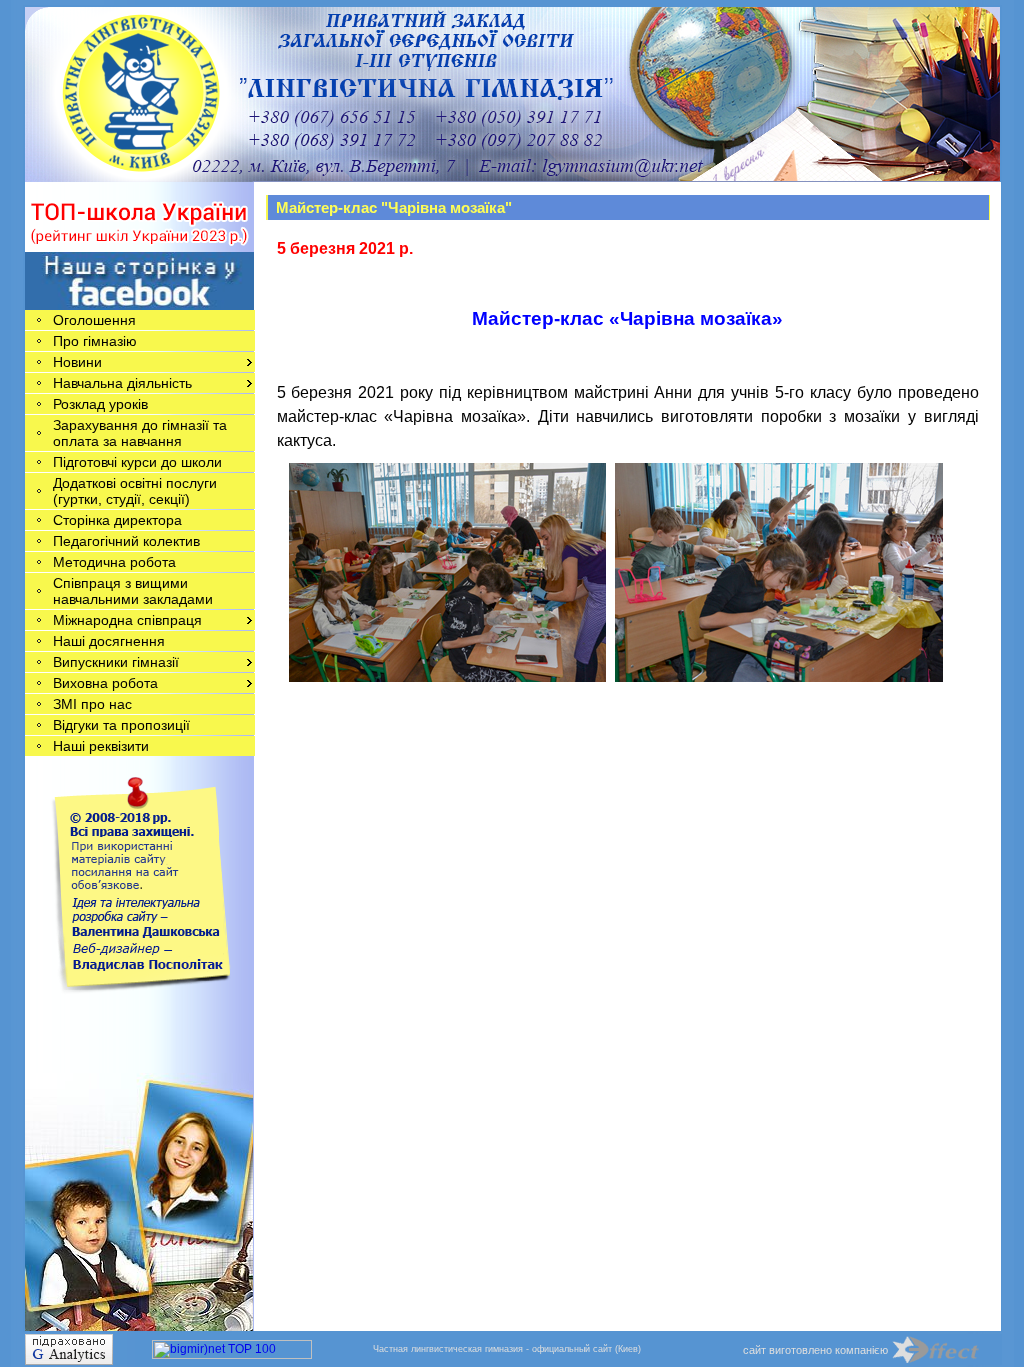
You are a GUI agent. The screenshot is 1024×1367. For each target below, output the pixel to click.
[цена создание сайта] (947, 1349)
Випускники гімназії (116, 662)
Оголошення (94, 320)
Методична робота (114, 562)
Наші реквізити (101, 746)
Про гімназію (95, 341)
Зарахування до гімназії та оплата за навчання (140, 433)
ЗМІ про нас (92, 704)
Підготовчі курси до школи (137, 462)
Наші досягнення (109, 641)
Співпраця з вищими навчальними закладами (133, 591)
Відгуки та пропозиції (121, 725)
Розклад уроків (100, 404)
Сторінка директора (117, 520)
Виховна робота (105, 683)
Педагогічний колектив (126, 541)
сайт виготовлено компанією (815, 1350)
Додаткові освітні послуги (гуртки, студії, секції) (135, 491)
